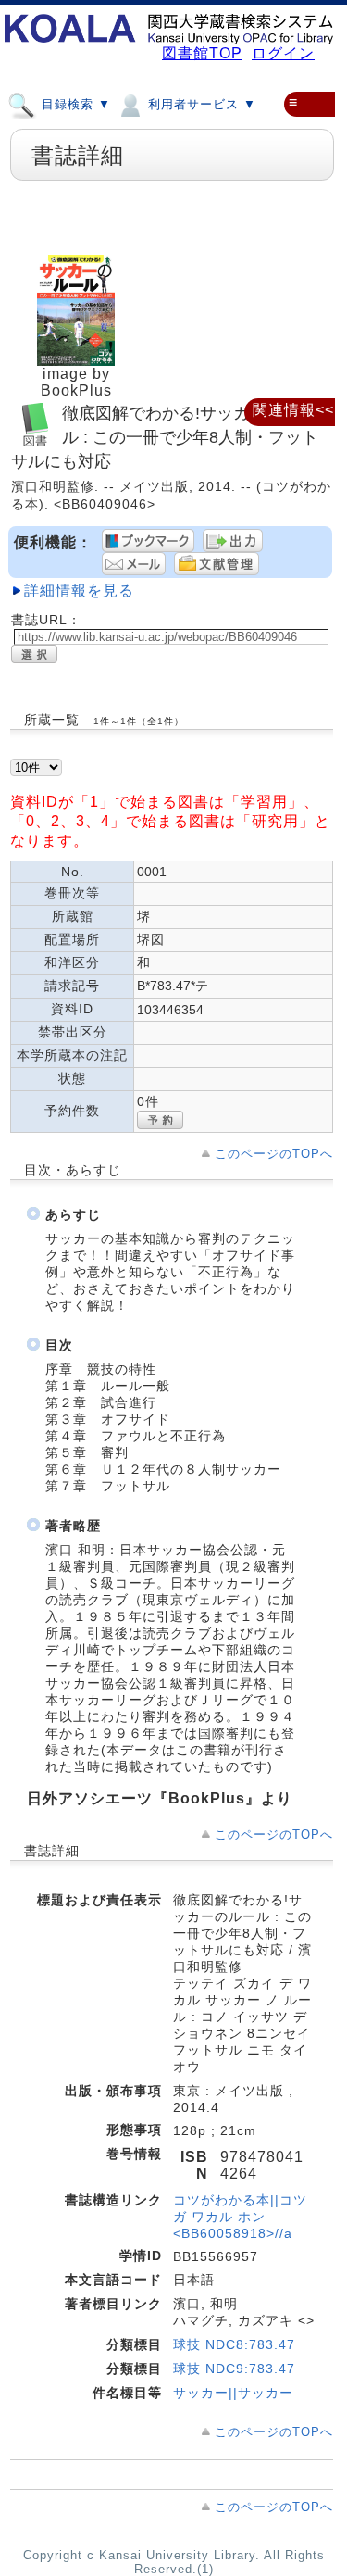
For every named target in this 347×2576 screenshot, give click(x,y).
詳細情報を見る (79, 591)
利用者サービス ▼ (200, 104)
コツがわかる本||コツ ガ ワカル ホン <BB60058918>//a (240, 2217)
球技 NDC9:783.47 (234, 2369)
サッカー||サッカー (233, 2393)
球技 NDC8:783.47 (234, 2344)
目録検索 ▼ (74, 104)
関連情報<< (293, 410)
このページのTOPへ (274, 1154)
